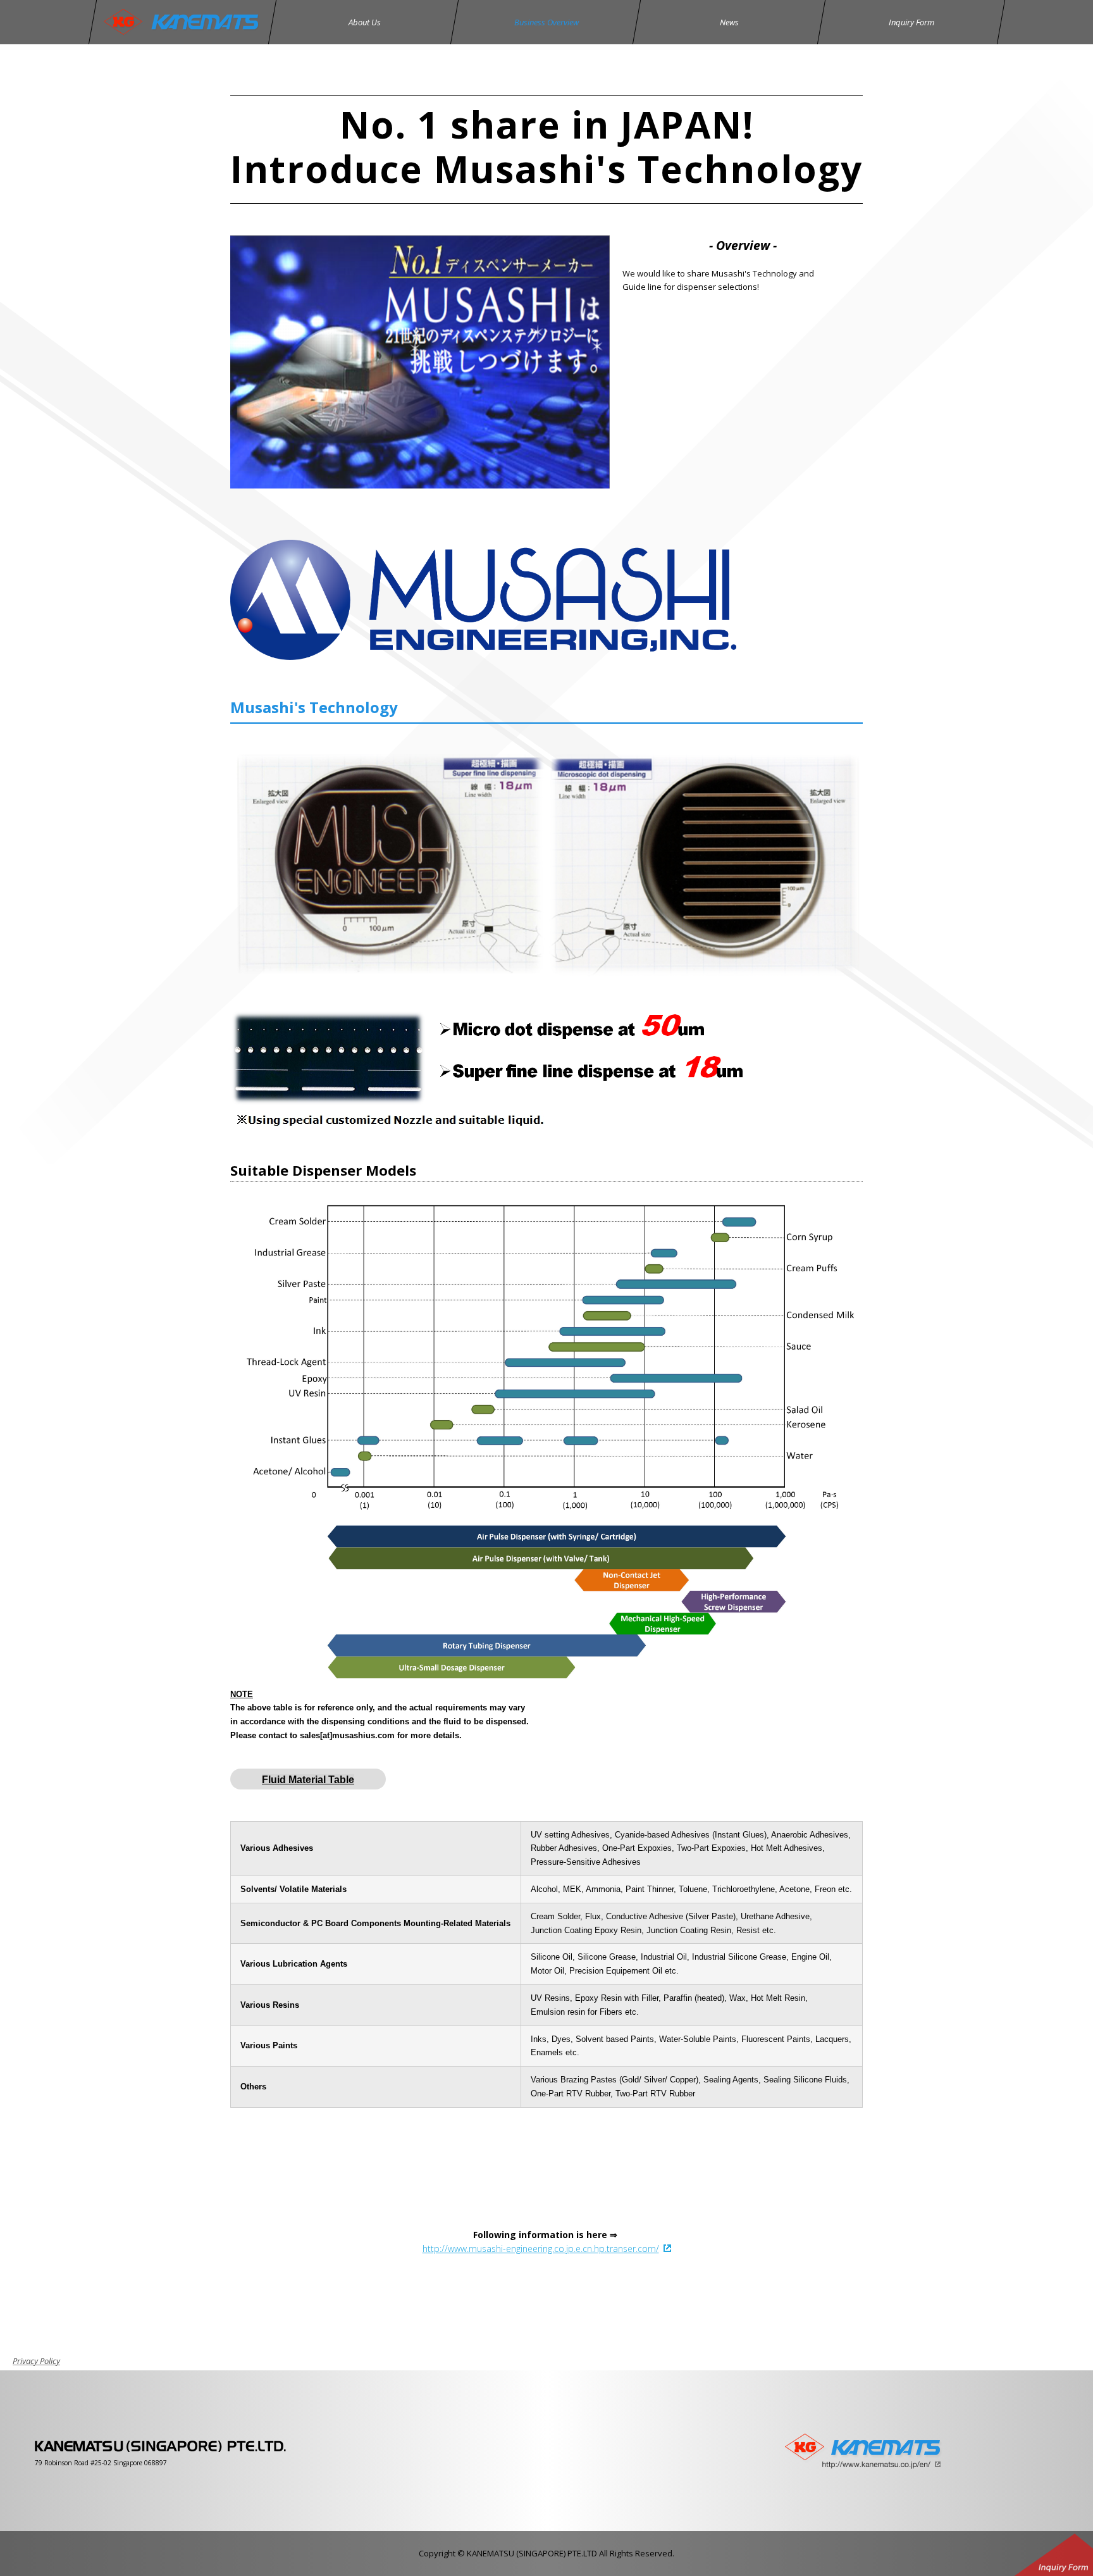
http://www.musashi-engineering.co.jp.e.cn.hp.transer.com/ (541, 2249)
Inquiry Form (911, 22)
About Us (364, 22)
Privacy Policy (36, 2361)
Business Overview (546, 22)
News (729, 22)
